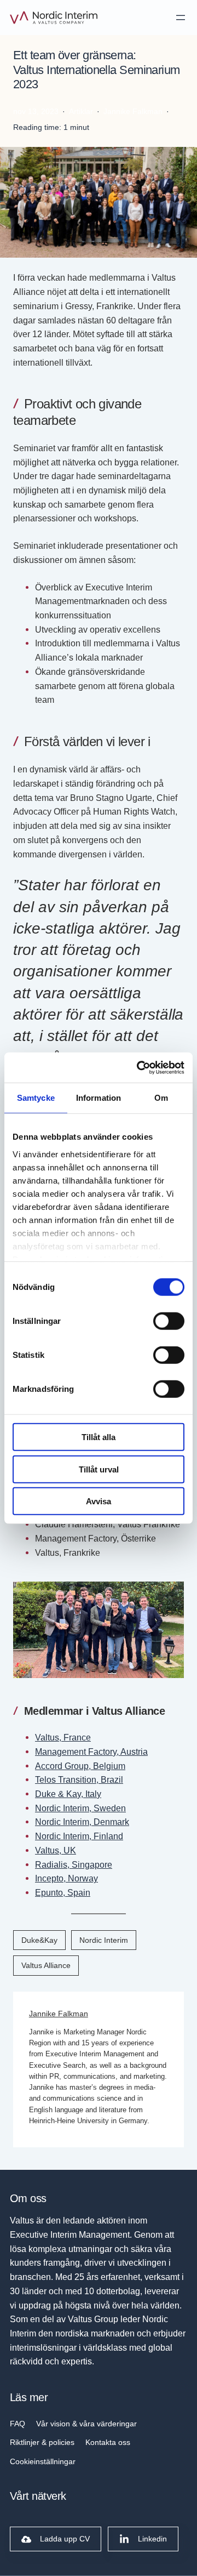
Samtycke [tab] (36, 1098)
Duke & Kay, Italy (68, 1794)
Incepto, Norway (66, 1878)
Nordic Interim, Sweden (80, 1808)
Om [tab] (161, 1098)
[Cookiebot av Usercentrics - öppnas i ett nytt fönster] (139, 1067)
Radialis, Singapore (74, 1864)
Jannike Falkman (59, 2014)
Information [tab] (99, 1098)
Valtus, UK (56, 1850)
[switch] (169, 1321)
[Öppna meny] (181, 18)
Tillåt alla (99, 1437)
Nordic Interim (104, 1940)
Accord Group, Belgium (80, 1766)
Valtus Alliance (46, 1965)
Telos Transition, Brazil (79, 1779)
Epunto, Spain (63, 1892)
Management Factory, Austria (91, 1752)
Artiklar (81, 111)
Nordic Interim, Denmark (82, 1822)
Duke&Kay (39, 1940)
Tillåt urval (99, 1469)
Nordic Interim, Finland (79, 1836)
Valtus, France (63, 1737)
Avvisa (99, 1501)
